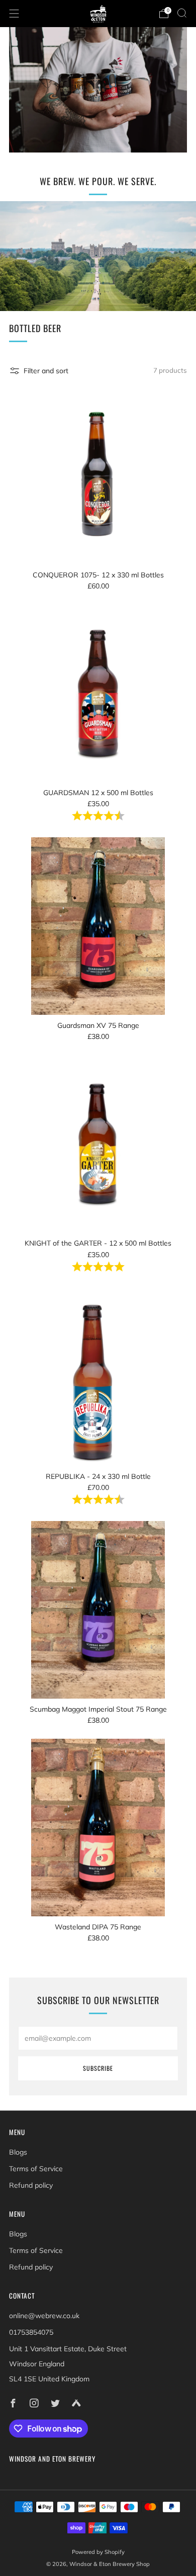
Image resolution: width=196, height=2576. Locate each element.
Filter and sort (46, 371)
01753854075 (31, 2332)
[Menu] (14, 14)
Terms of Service (36, 2169)
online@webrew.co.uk (44, 2316)
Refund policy (31, 2185)
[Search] (182, 13)
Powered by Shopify (98, 2552)
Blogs (18, 2152)
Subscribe (98, 2068)
